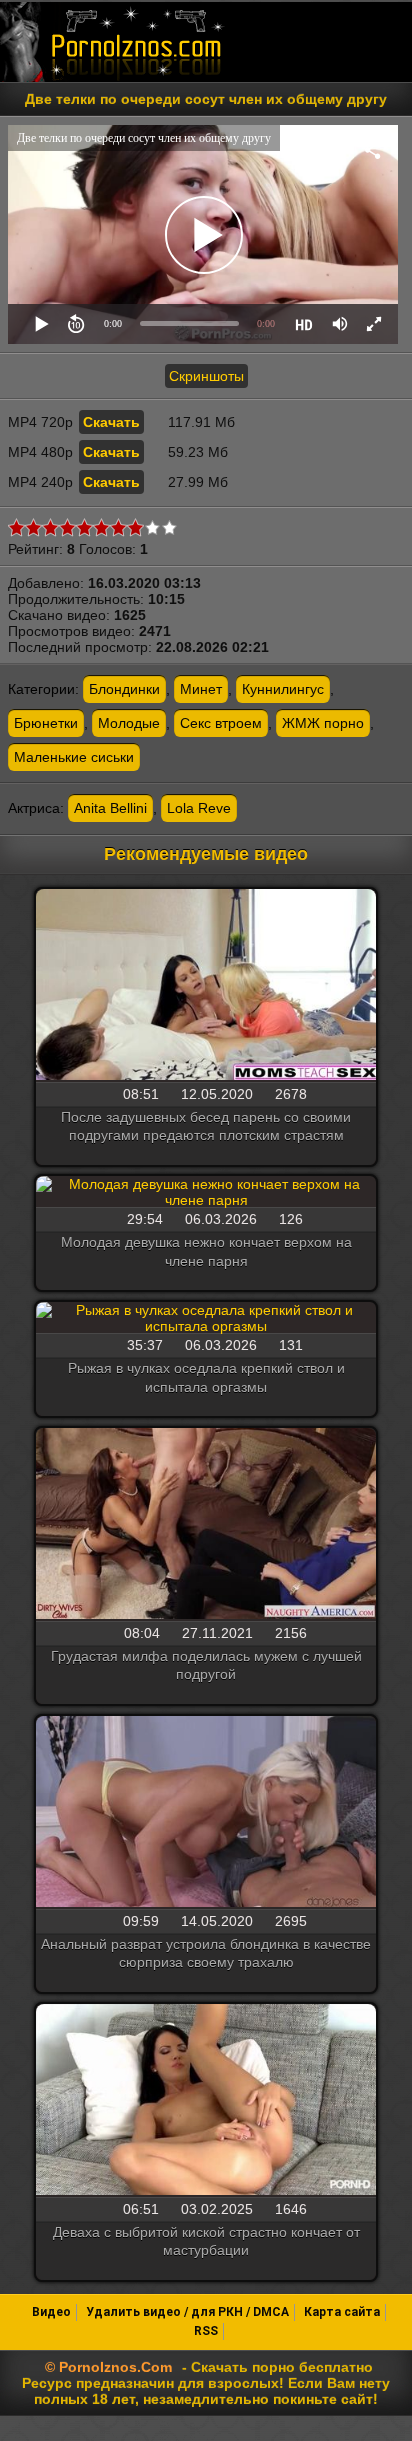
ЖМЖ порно (323, 723)
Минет (201, 689)
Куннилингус (283, 689)
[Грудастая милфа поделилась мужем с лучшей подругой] (206, 1525)
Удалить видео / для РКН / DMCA (187, 2312)
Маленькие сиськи (74, 757)
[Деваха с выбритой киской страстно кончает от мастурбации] (206, 2101)
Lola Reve (199, 808)
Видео (51, 2312)
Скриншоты (206, 376)
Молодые (129, 723)
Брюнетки (46, 723)
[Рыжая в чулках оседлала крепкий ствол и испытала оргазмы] (206, 1318)
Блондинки (124, 689)
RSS (206, 2331)
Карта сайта (342, 2312)
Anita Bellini (110, 808)
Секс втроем (221, 723)
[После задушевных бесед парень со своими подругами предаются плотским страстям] (206, 986)
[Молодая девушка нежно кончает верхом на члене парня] (206, 1192)
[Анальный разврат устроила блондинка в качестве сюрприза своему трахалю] (206, 1813)
